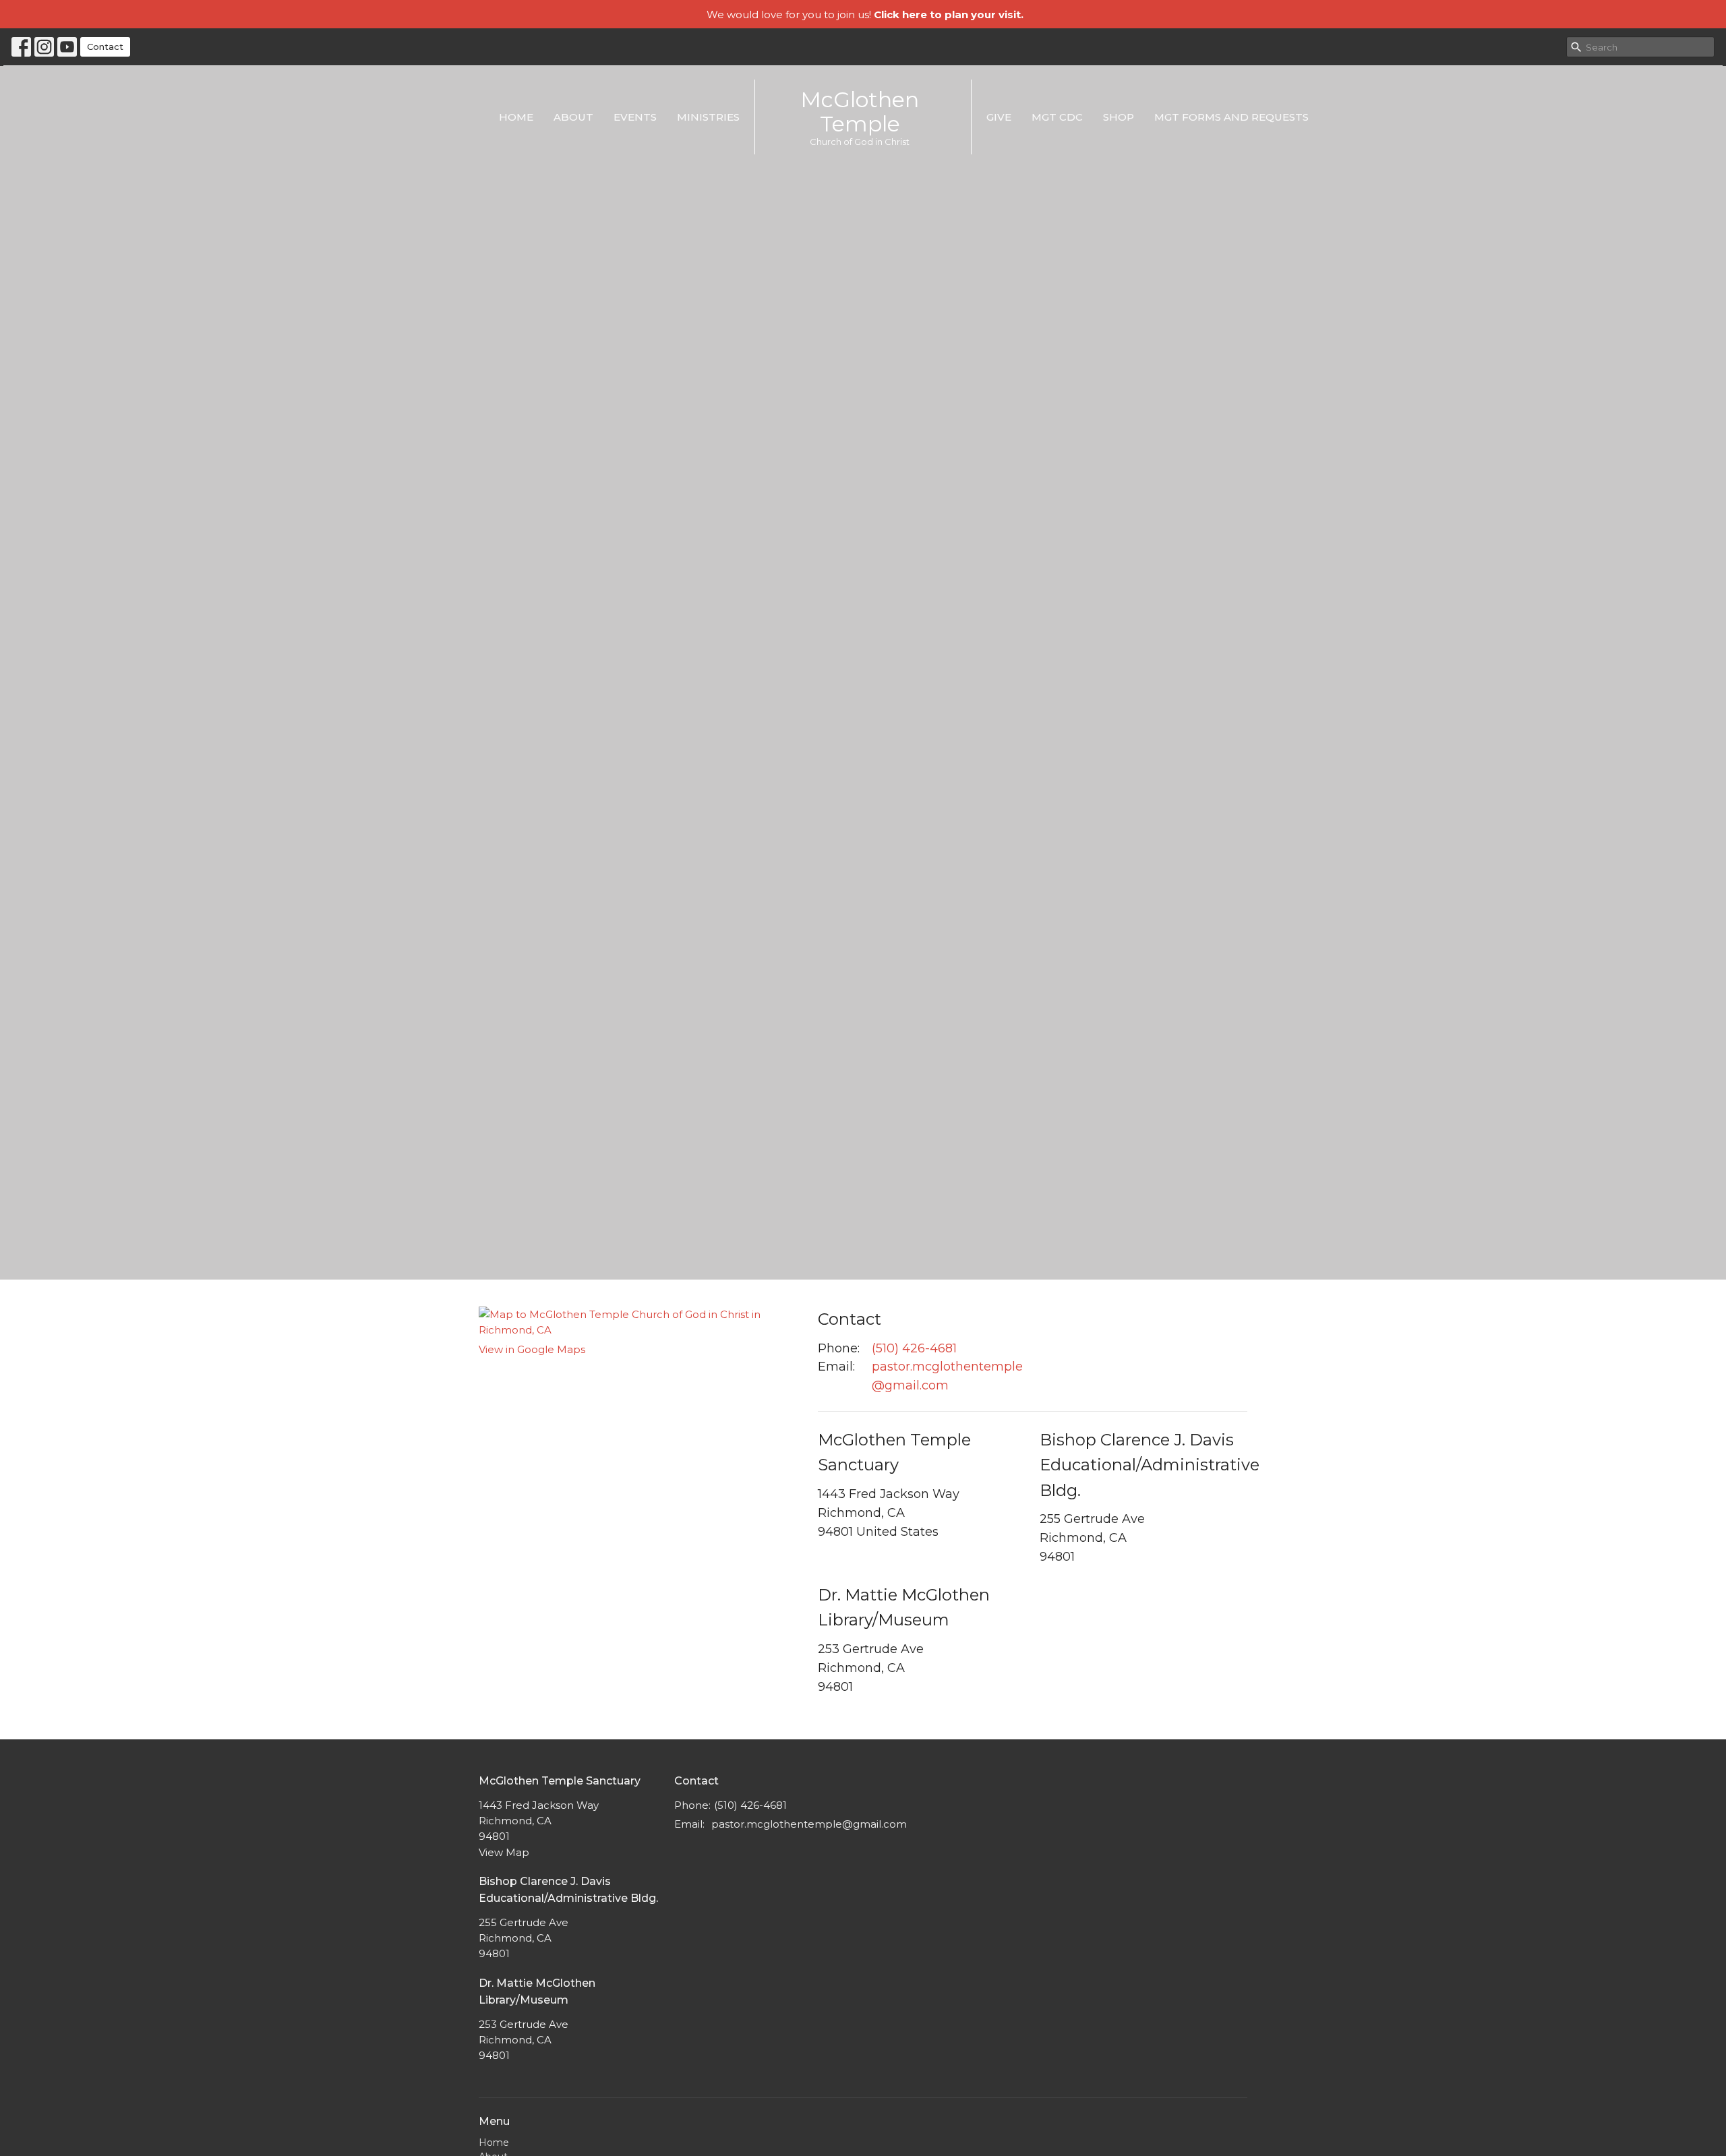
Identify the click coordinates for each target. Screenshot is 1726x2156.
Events (635, 117)
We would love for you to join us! (865, 14)
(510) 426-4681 (914, 1348)
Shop (1119, 117)
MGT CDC (1057, 117)
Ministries (708, 117)
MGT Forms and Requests (1231, 117)
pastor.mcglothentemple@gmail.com (947, 1376)
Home (516, 117)
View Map (504, 1852)
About (573, 117)
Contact (105, 47)
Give (999, 117)
